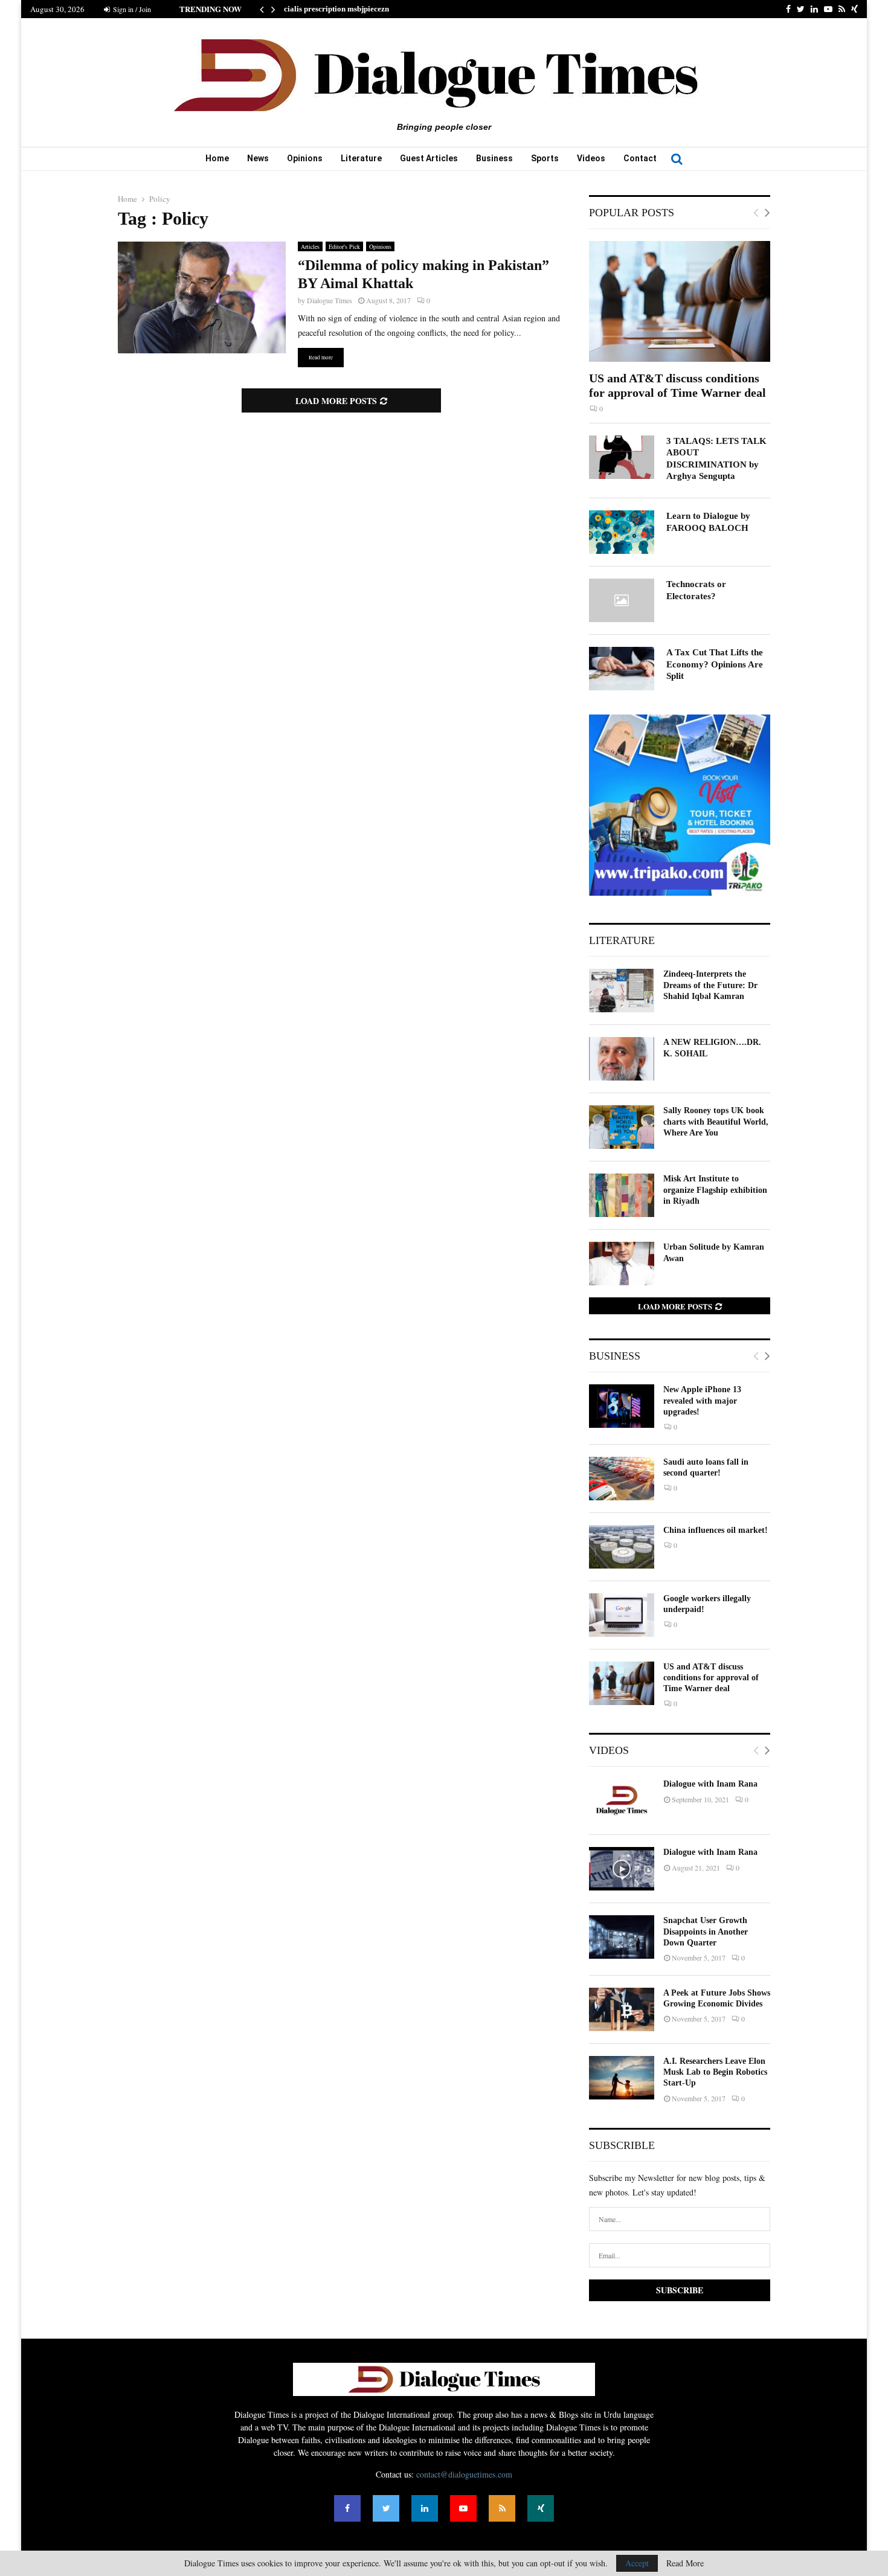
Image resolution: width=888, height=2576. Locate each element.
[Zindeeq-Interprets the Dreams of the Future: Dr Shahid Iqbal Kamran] (622, 991)
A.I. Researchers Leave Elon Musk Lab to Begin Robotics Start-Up (715, 2072)
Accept (637, 2563)
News (258, 158)
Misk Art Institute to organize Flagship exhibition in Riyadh (715, 1190)
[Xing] (541, 2508)
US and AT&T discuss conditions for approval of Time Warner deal (711, 1678)
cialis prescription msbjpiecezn (336, 9)
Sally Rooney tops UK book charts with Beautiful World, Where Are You (716, 1121)
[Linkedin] (425, 2508)
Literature (361, 158)
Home (217, 158)
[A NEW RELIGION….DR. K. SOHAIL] (622, 1059)
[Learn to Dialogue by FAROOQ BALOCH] (622, 532)
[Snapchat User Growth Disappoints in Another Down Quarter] (622, 1937)
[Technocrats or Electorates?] (622, 600)
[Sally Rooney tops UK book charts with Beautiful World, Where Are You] (622, 1127)
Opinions (305, 158)
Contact (640, 158)
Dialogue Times (330, 300)
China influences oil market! (716, 1530)
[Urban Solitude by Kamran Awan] (622, 1264)
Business (494, 158)
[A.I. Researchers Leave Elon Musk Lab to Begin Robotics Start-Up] (622, 2078)
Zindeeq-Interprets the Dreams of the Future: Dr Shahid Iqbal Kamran (710, 985)
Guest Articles (429, 158)
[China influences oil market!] (622, 1547)
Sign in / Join (131, 9)
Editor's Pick (344, 246)
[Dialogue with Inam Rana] (622, 1800)
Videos (591, 158)
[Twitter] (386, 2508)
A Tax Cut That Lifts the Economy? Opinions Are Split (715, 664)
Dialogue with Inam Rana (710, 1784)
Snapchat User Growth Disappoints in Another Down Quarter (706, 1931)
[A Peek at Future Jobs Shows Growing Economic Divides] (622, 2009)
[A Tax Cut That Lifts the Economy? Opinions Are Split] (622, 669)
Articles (310, 246)
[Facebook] (347, 2508)
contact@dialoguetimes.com (464, 2474)
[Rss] (502, 2508)
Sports (545, 158)
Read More (685, 2563)
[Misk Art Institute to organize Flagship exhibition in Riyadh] (622, 1195)
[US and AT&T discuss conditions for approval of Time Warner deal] (680, 301)
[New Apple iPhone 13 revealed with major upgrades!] (622, 1406)
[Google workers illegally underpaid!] (622, 1615)
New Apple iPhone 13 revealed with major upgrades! (702, 1400)
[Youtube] (463, 2508)
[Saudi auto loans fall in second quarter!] (622, 1479)
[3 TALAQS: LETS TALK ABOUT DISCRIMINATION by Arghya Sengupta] (622, 457)
